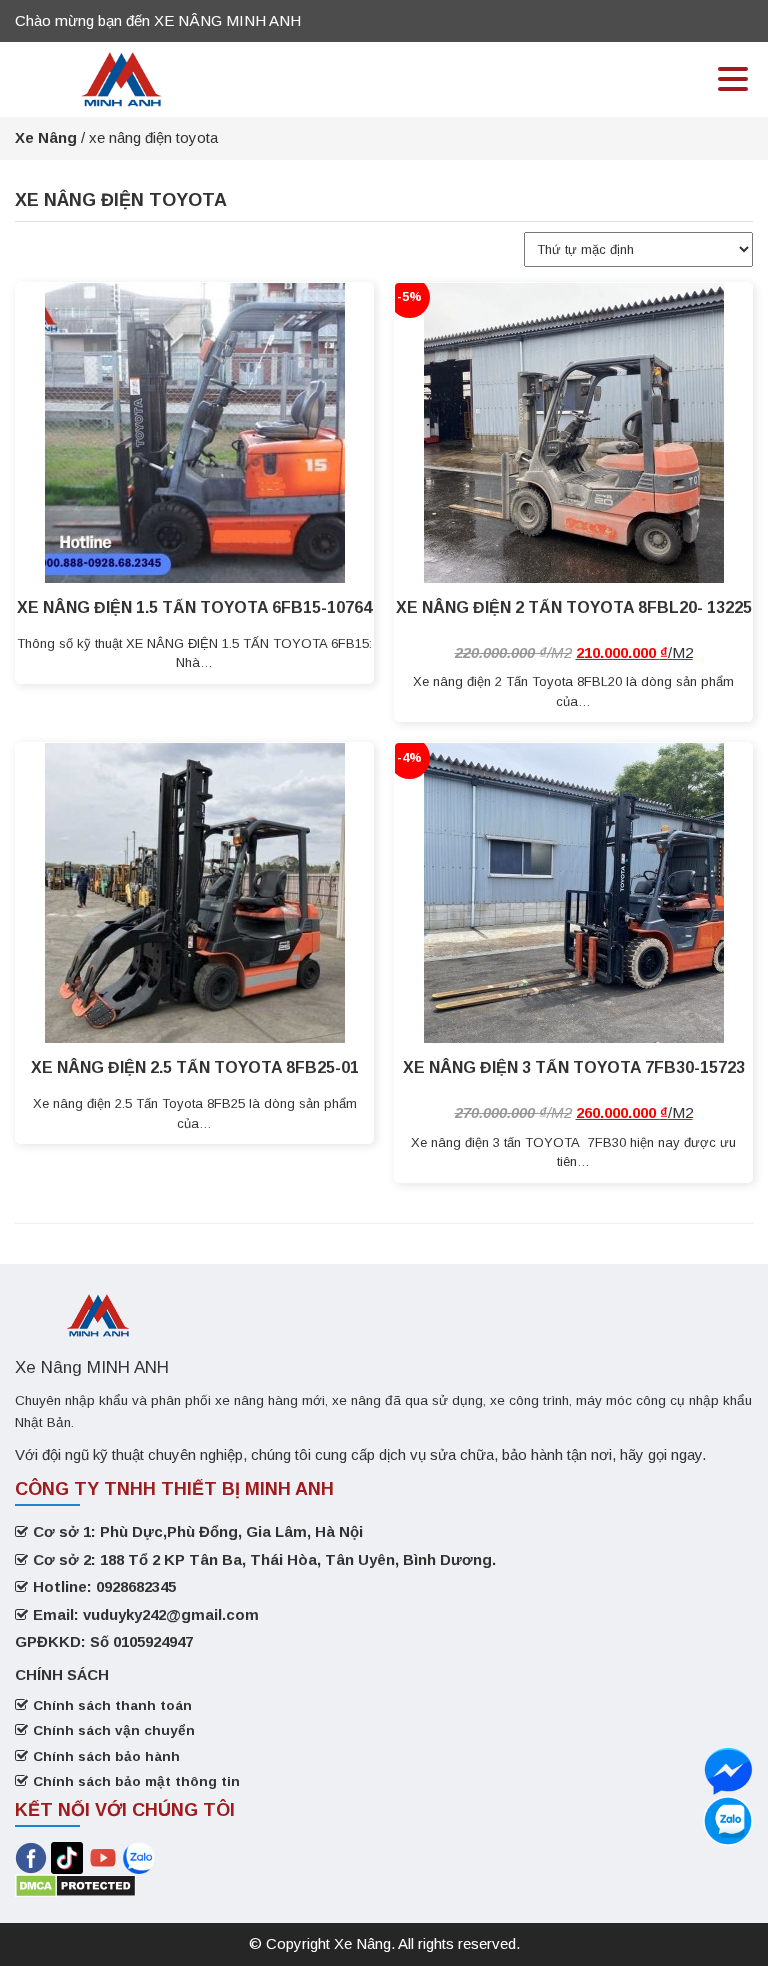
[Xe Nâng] (122, 77)
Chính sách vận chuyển (114, 1730)
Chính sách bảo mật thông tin (136, 1781)
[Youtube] (105, 1856)
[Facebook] (31, 1856)
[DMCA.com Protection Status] (75, 1884)
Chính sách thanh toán (112, 1705)
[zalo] (728, 1771)
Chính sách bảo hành (106, 1756)
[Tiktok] (67, 1856)
